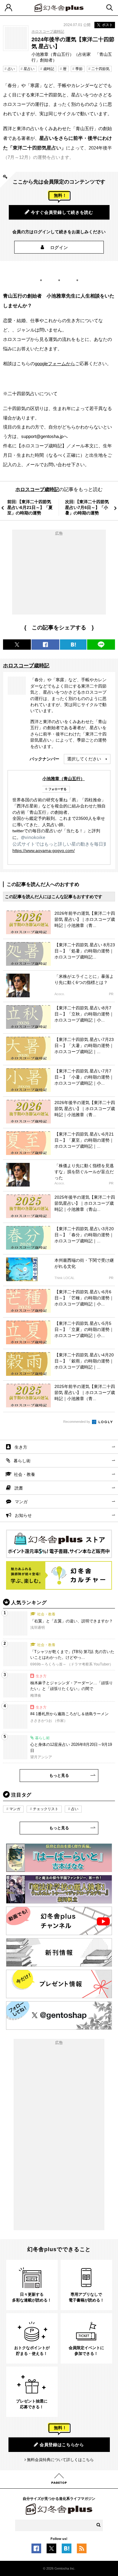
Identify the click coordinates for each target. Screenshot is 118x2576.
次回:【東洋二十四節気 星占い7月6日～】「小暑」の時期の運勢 (87, 507)
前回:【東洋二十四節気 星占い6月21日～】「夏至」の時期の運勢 (30, 507)
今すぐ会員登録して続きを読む (62, 212)
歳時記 (49, 69)
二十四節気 (100, 69)
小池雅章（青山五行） (64, 779)
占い (11, 69)
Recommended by (77, 1422)
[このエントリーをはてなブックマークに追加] (67, 2550)
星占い (29, 69)
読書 (19, 1488)
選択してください (84, 759)
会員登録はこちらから (62, 2445)
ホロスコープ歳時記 (48, 32)
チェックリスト (46, 1809)
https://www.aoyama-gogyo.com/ (44, 850)
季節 (79, 69)
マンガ (21, 1502)
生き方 (21, 1447)
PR (111, 994)
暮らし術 (22, 1461)
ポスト (107, 25)
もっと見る (59, 1775)
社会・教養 (25, 1474)
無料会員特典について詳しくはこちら (60, 2460)
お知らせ (23, 1515)
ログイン (59, 247)
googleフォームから (55, 364)
